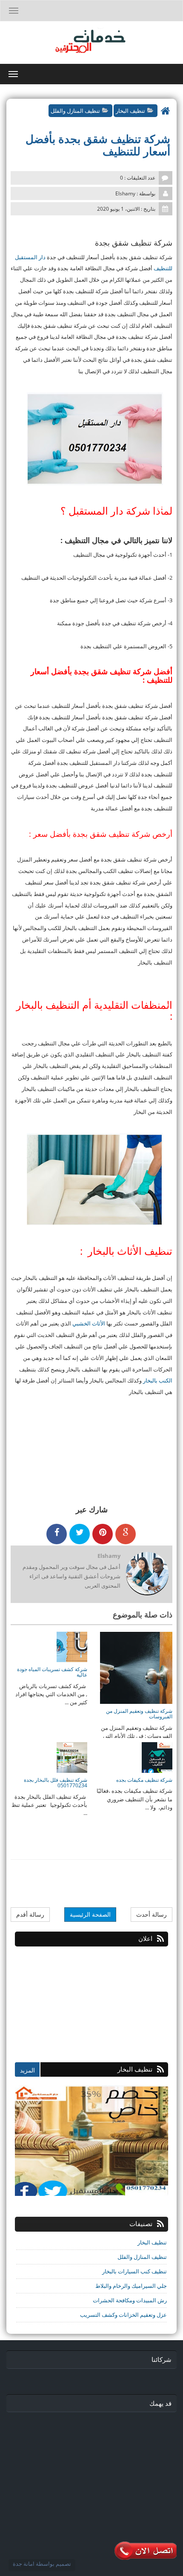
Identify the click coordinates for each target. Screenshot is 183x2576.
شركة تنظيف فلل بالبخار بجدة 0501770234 (56, 1783)
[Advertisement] (104, 2000)
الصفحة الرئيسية (90, 1914)
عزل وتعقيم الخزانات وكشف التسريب (123, 2315)
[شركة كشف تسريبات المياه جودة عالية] (72, 1646)
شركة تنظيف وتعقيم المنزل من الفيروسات (139, 1714)
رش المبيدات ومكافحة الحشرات (130, 2300)
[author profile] (147, 1574)
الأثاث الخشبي (89, 1323)
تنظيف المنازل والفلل (75, 111)
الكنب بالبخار (158, 1380)
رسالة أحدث (152, 1914)
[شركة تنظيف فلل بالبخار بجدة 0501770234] (72, 1757)
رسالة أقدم (30, 1914)
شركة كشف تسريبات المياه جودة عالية (52, 1672)
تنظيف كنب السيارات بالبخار (134, 2271)
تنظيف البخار (130, 111)
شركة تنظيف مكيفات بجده (144, 1780)
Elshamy (109, 1556)
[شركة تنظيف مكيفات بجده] (157, 1757)
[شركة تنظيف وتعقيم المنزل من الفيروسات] (136, 1667)
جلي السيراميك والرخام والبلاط (131, 2286)
